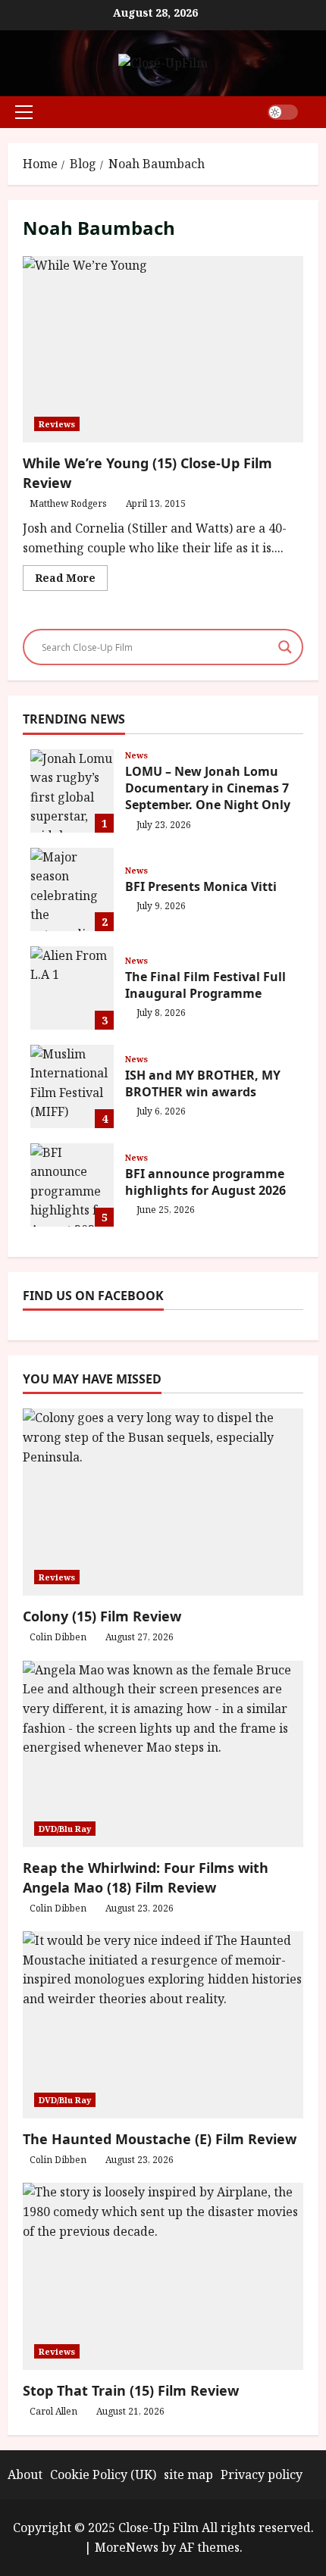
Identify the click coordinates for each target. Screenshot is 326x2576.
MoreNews (127, 2547)
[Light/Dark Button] (283, 112)
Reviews (57, 424)
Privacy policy (262, 2474)
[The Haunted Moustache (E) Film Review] (163, 2025)
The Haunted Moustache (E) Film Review (160, 2139)
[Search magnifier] (285, 647)
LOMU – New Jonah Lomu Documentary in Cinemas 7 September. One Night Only (72, 791)
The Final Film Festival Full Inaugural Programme (72, 988)
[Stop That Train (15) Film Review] (163, 2276)
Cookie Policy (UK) (103, 2474)
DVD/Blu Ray (65, 1829)
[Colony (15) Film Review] (163, 1502)
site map (188, 2474)
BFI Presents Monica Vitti (72, 889)
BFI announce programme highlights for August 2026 (72, 1185)
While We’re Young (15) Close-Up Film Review (163, 350)
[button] (24, 112)
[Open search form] (314, 112)
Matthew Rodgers (68, 503)
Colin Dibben (58, 1637)
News (136, 755)
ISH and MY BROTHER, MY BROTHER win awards (72, 1086)
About (25, 2474)
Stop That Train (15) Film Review (131, 2390)
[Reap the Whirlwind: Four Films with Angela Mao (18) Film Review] (163, 1754)
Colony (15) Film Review (102, 1616)
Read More (71, 580)
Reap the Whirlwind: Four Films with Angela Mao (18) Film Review (146, 1877)
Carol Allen (53, 2411)
